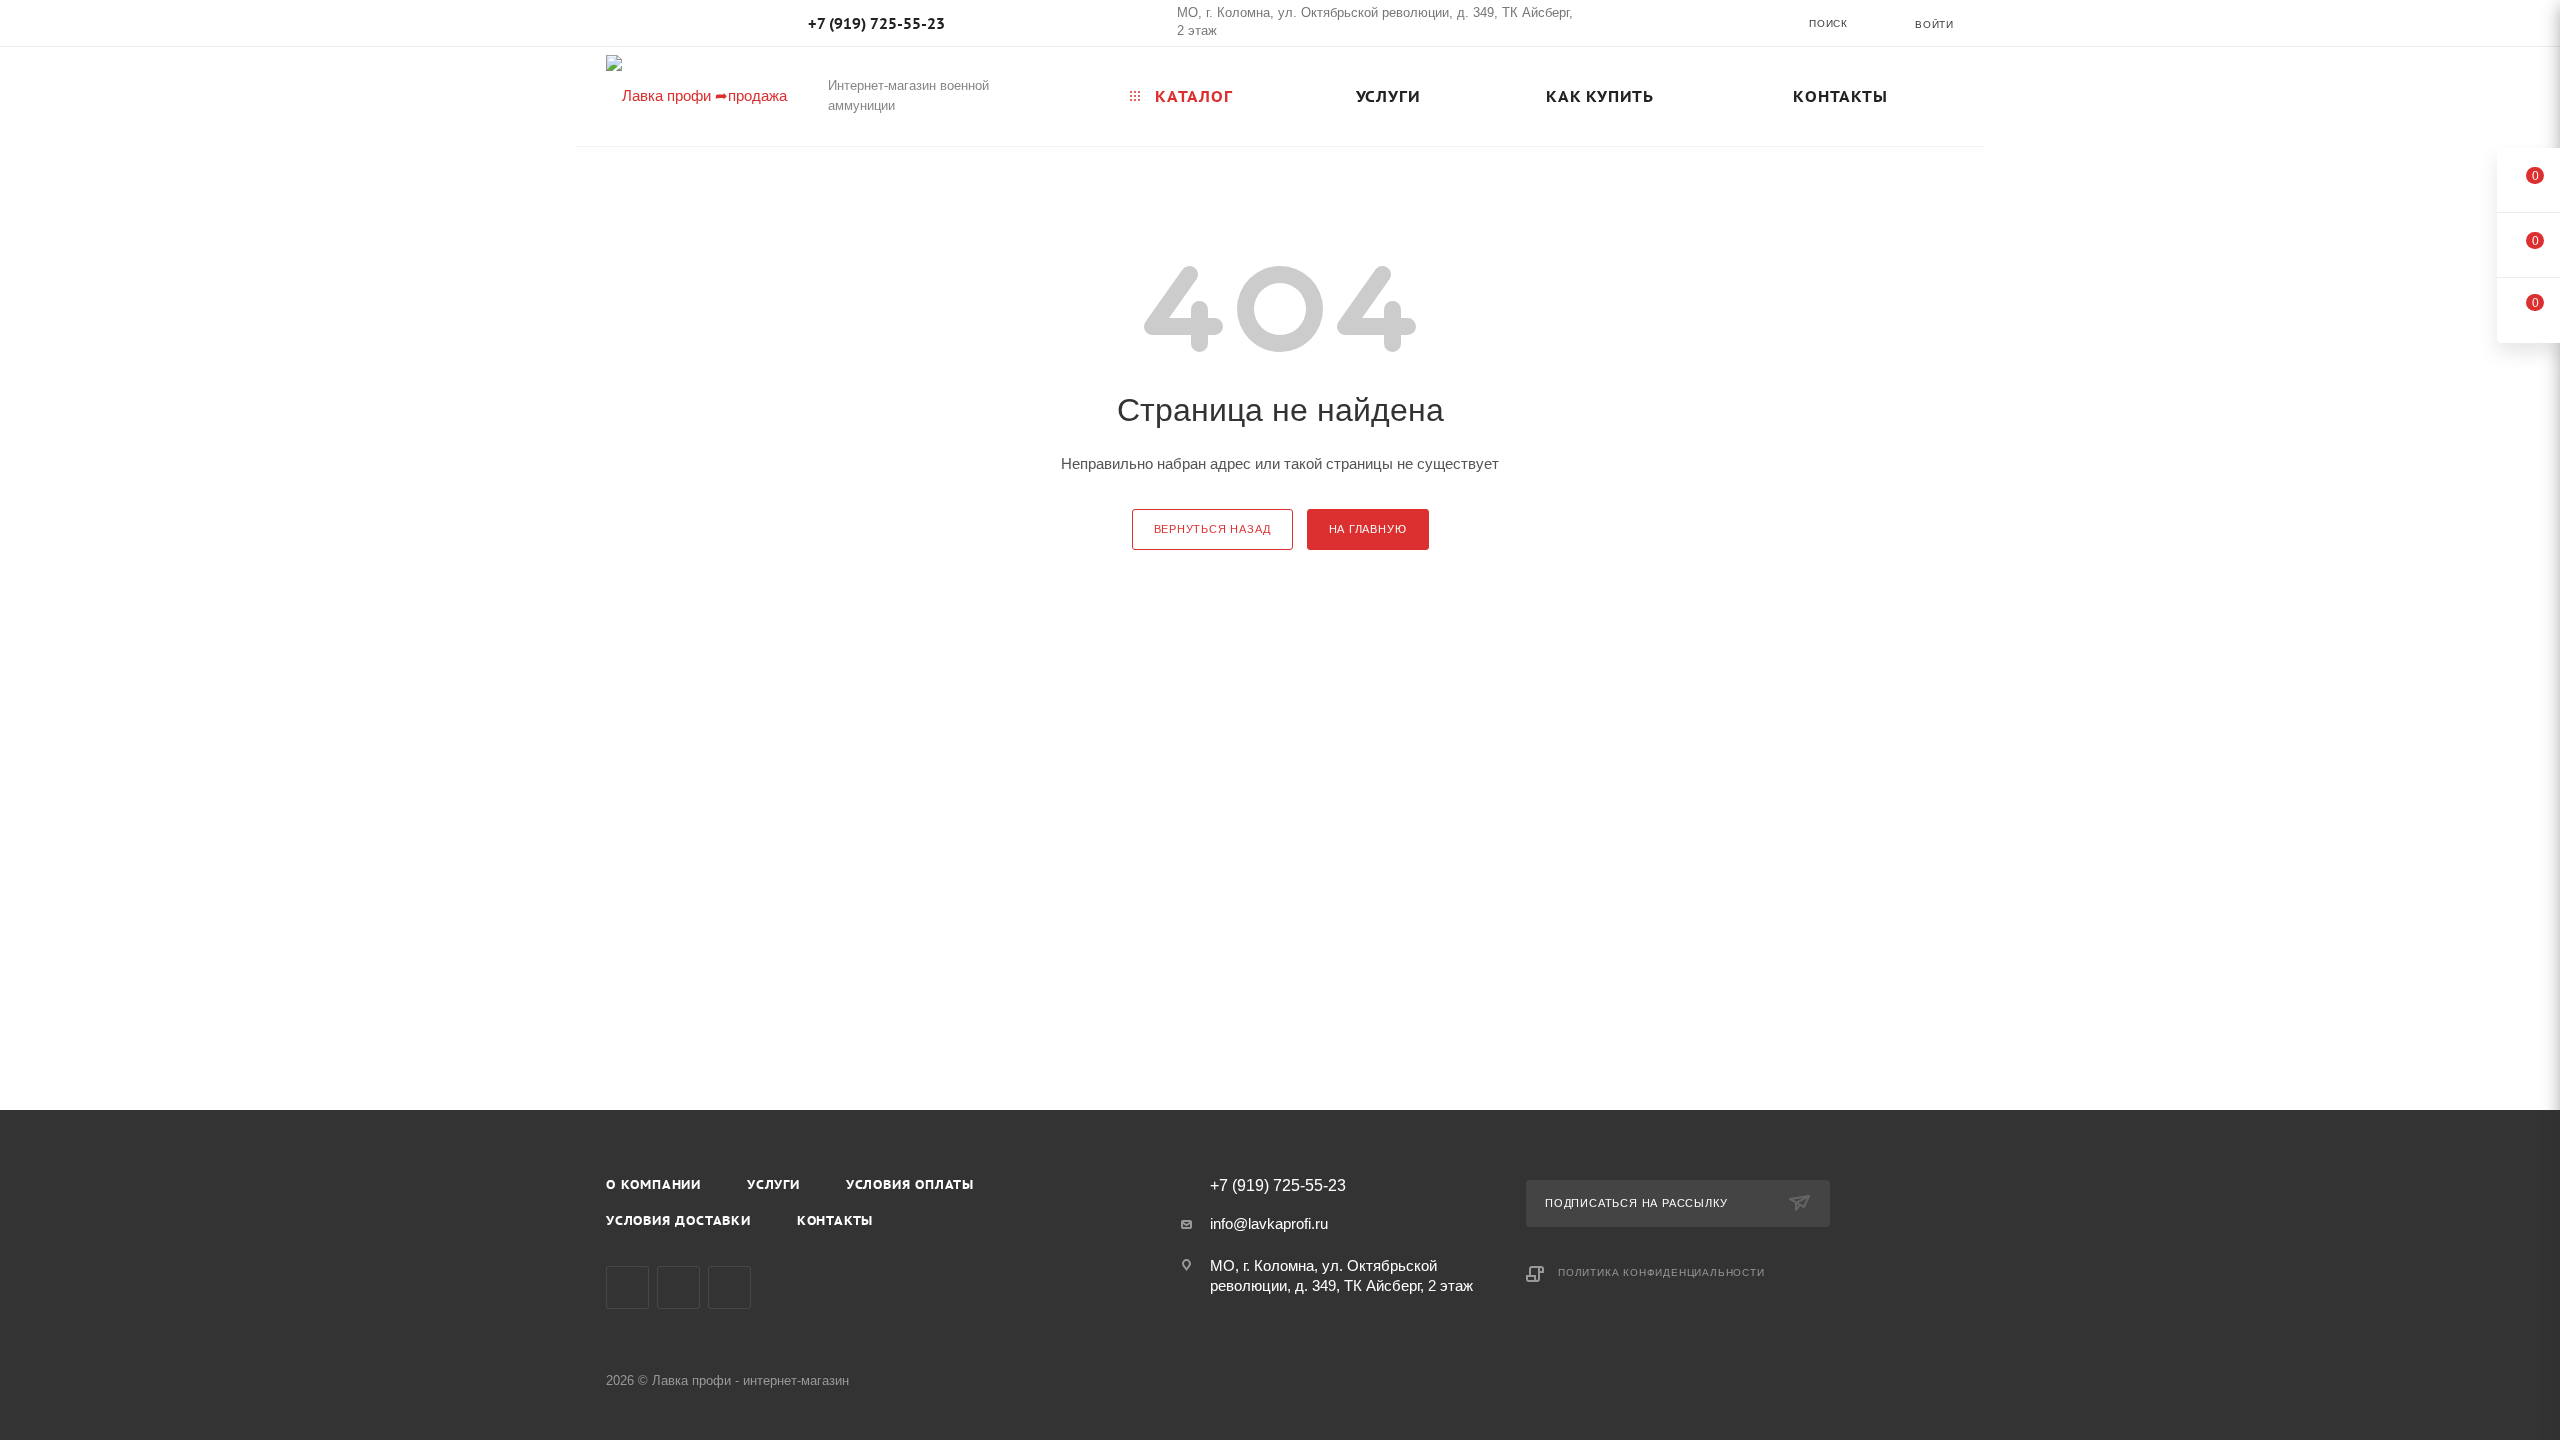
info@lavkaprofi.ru (1269, 1223)
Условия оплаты (910, 1184)
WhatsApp (729, 1287)
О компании (653, 1184)
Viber (678, 1287)
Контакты (835, 1220)
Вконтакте (627, 1287)
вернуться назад (1212, 529)
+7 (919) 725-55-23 (876, 23)
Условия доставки (678, 1220)
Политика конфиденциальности (1661, 1272)
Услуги (773, 1184)
